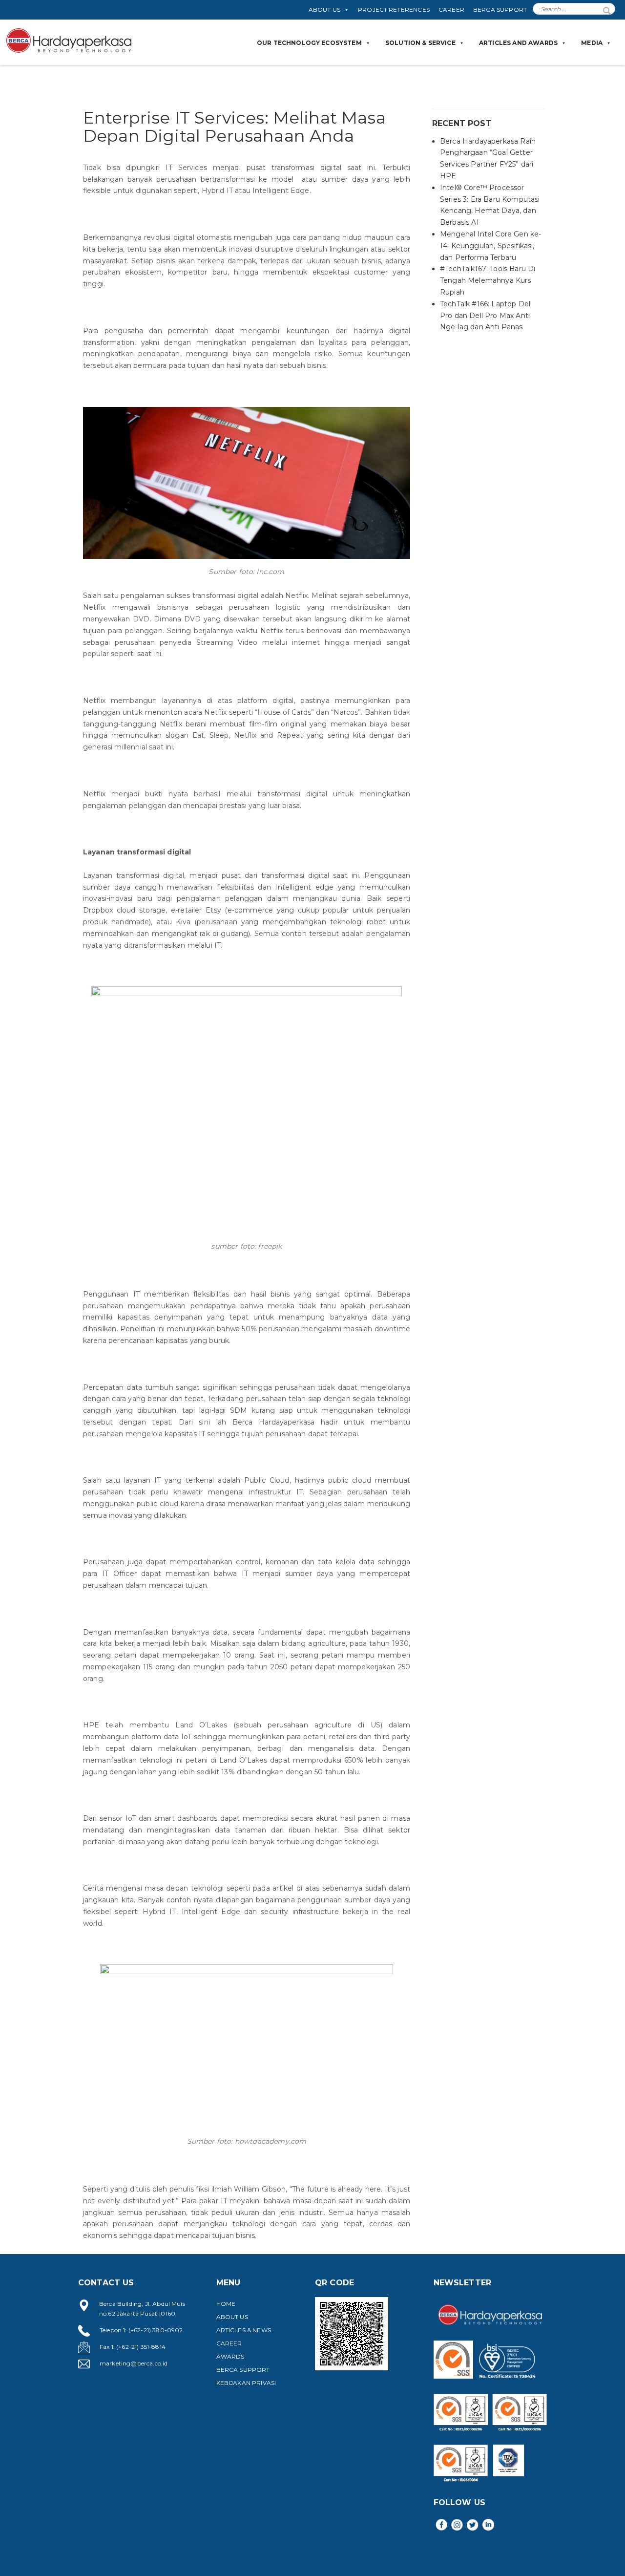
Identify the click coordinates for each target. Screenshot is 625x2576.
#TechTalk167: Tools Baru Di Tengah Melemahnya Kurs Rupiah (488, 280)
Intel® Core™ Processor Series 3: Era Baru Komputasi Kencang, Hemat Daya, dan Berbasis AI (490, 205)
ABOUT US (324, 10)
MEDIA (592, 43)
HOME (226, 2304)
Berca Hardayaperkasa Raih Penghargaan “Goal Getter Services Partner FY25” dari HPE (488, 159)
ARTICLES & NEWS (244, 2330)
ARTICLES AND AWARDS (518, 43)
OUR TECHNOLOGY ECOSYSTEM (309, 43)
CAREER (451, 10)
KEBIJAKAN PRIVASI (246, 2383)
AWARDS (230, 2356)
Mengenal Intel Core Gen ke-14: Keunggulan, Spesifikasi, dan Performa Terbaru (490, 246)
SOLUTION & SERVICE (420, 43)
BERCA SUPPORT (500, 10)
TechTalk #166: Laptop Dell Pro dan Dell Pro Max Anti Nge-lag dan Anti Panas (486, 316)
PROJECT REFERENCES (394, 10)
